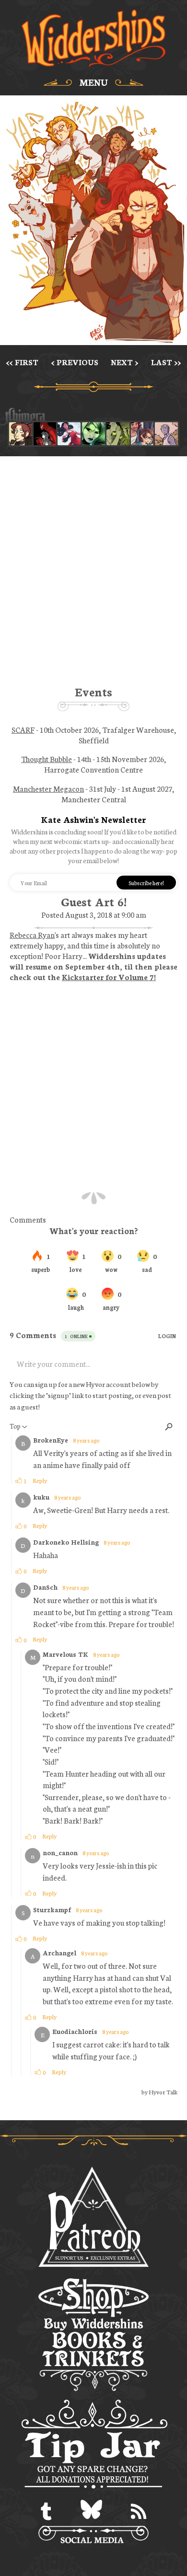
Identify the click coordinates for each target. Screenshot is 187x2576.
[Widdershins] (93, 39)
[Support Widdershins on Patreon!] (93, 2218)
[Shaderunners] (118, 434)
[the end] (93, 434)
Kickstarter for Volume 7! (109, 977)
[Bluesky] (91, 2512)
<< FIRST (22, 362)
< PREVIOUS (75, 362)
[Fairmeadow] (166, 434)
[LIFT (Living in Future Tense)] (142, 434)
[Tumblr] (46, 2512)
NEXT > (124, 362)
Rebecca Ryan (32, 935)
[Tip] (94, 2446)
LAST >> (166, 362)
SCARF (23, 729)
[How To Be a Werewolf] (69, 434)
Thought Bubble (47, 759)
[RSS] (139, 2512)
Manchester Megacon (48, 788)
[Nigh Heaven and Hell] (45, 434)
